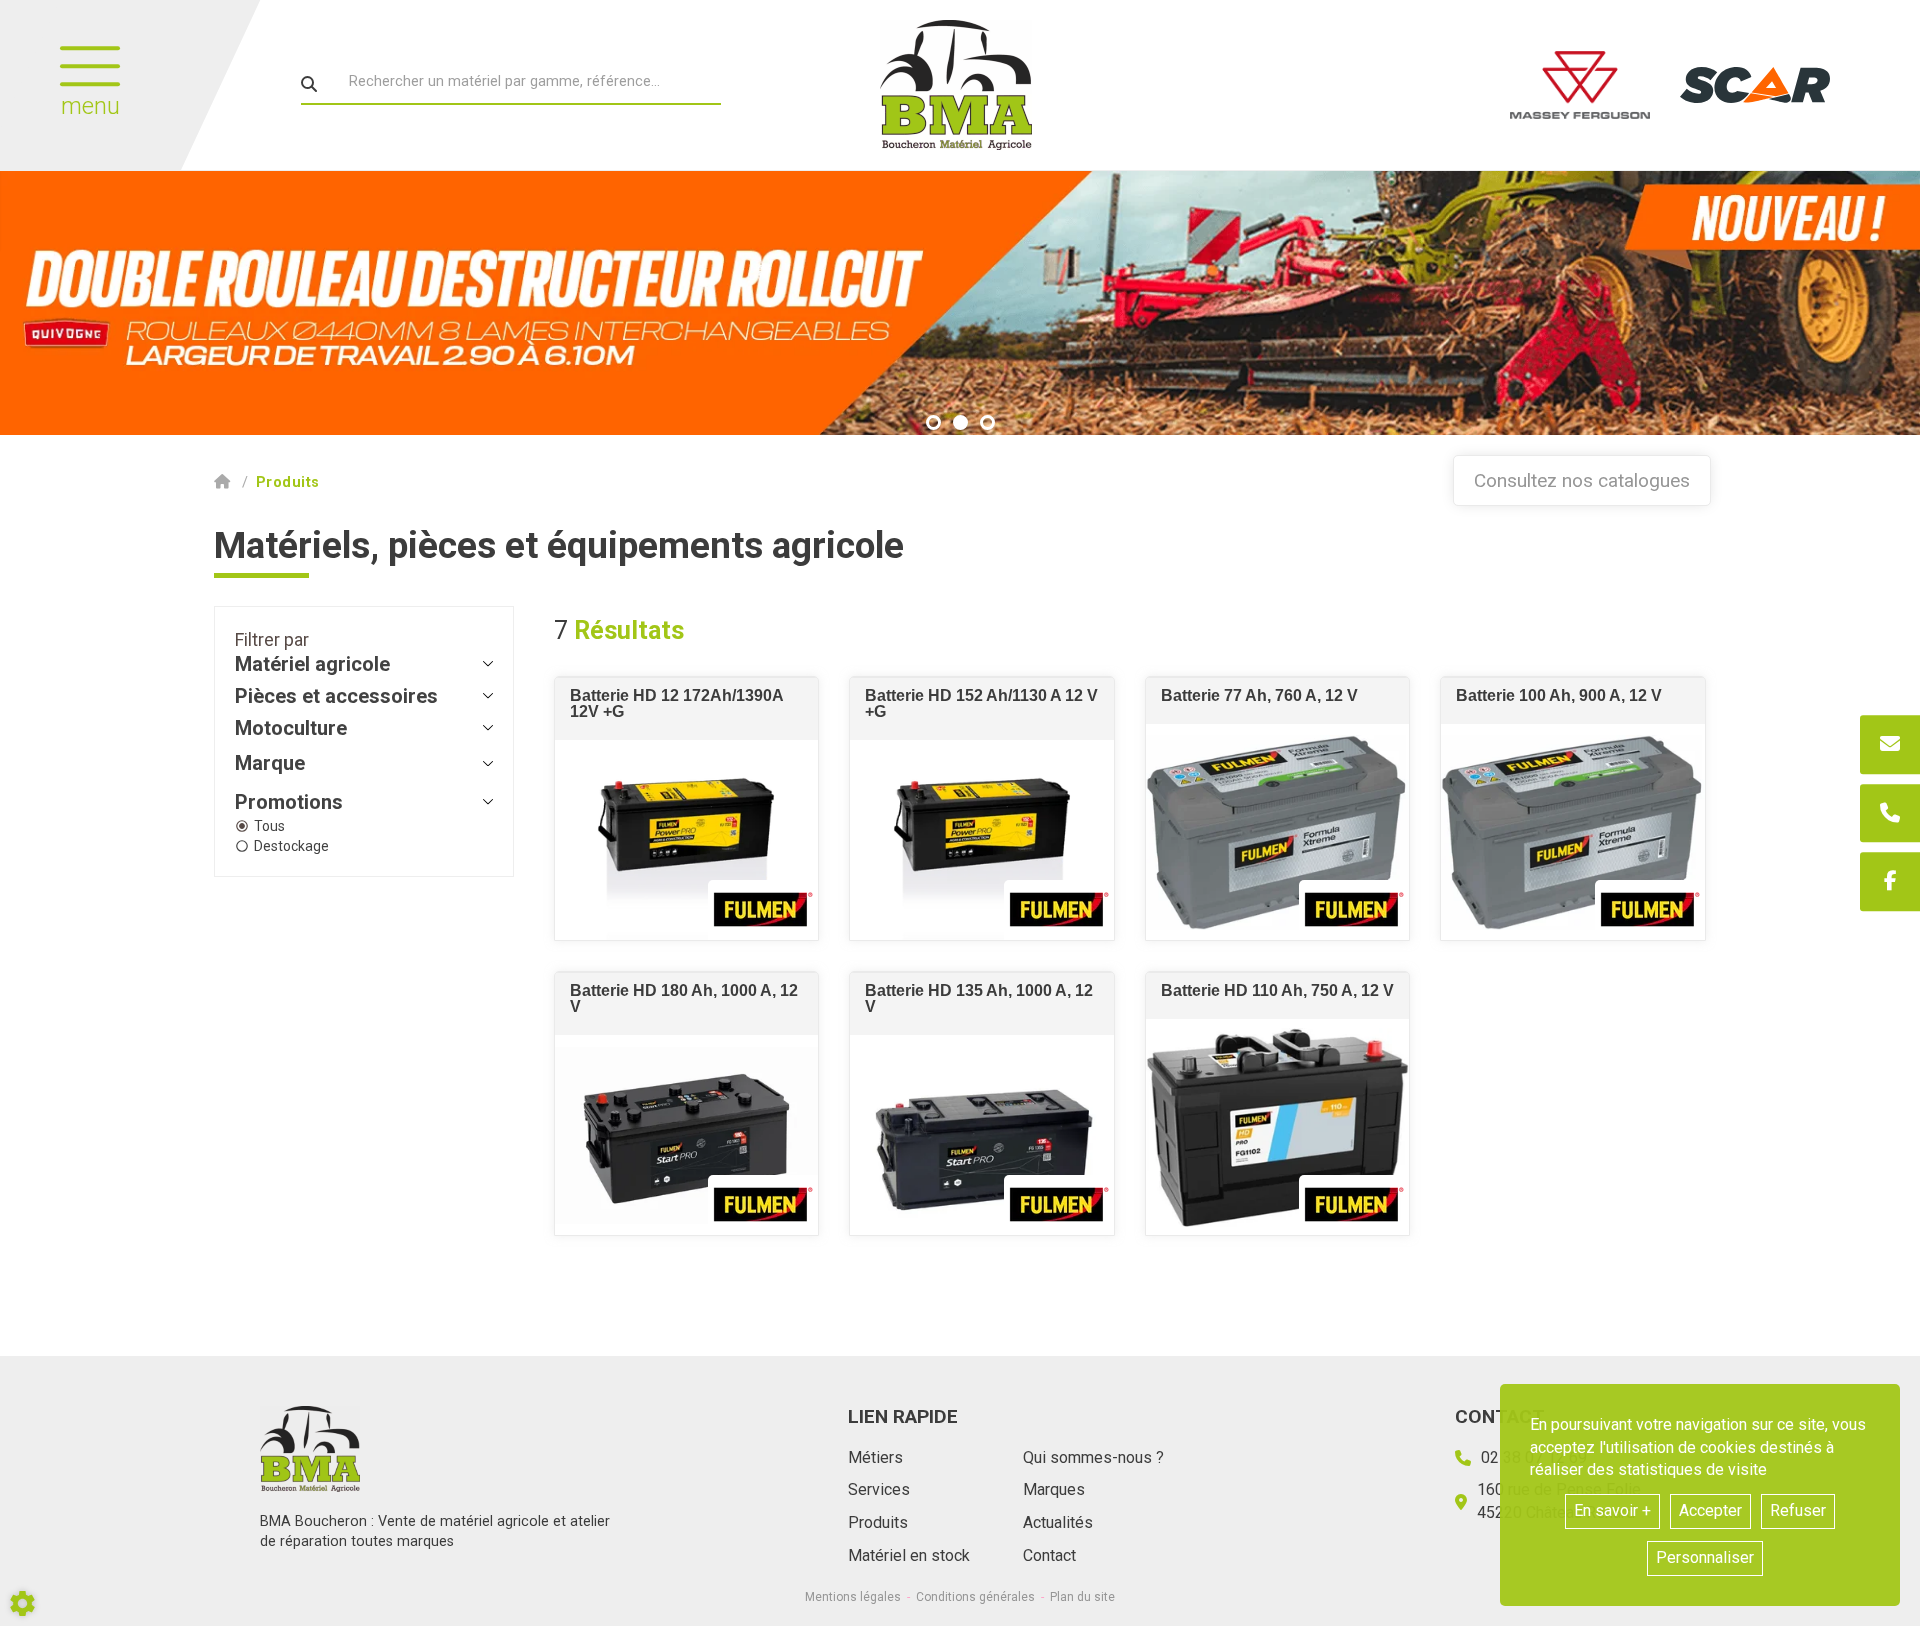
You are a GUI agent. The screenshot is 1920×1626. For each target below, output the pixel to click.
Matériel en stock (909, 1555)
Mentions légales (853, 1597)
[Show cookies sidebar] (22, 1603)
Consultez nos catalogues (1582, 480)
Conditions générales (975, 1597)
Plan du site (1082, 1597)
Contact (1049, 1555)
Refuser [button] (1798, 1510)
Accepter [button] (1710, 1510)
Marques (1054, 1489)
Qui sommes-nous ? (1093, 1457)
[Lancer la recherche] (309, 84)
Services (879, 1489)
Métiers (875, 1457)
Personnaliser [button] (1705, 1557)
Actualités (1058, 1522)
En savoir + (1612, 1510)
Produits (878, 1522)
